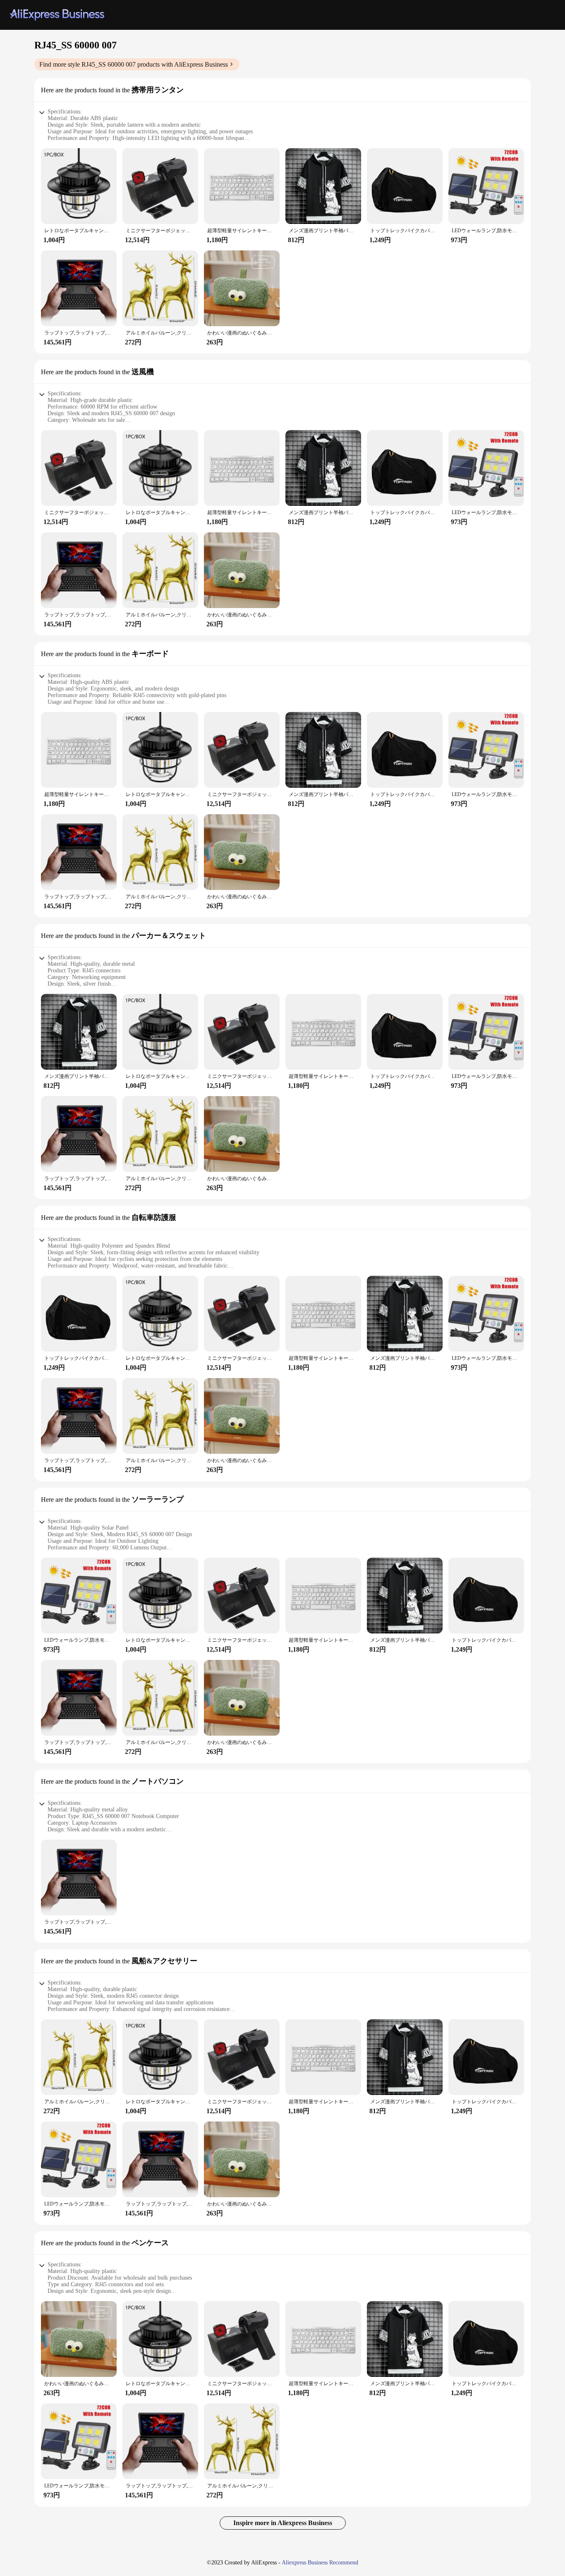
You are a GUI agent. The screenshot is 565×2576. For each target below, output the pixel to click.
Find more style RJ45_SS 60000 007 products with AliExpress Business (134, 64)
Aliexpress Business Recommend (320, 2563)
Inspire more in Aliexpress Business (283, 2523)
